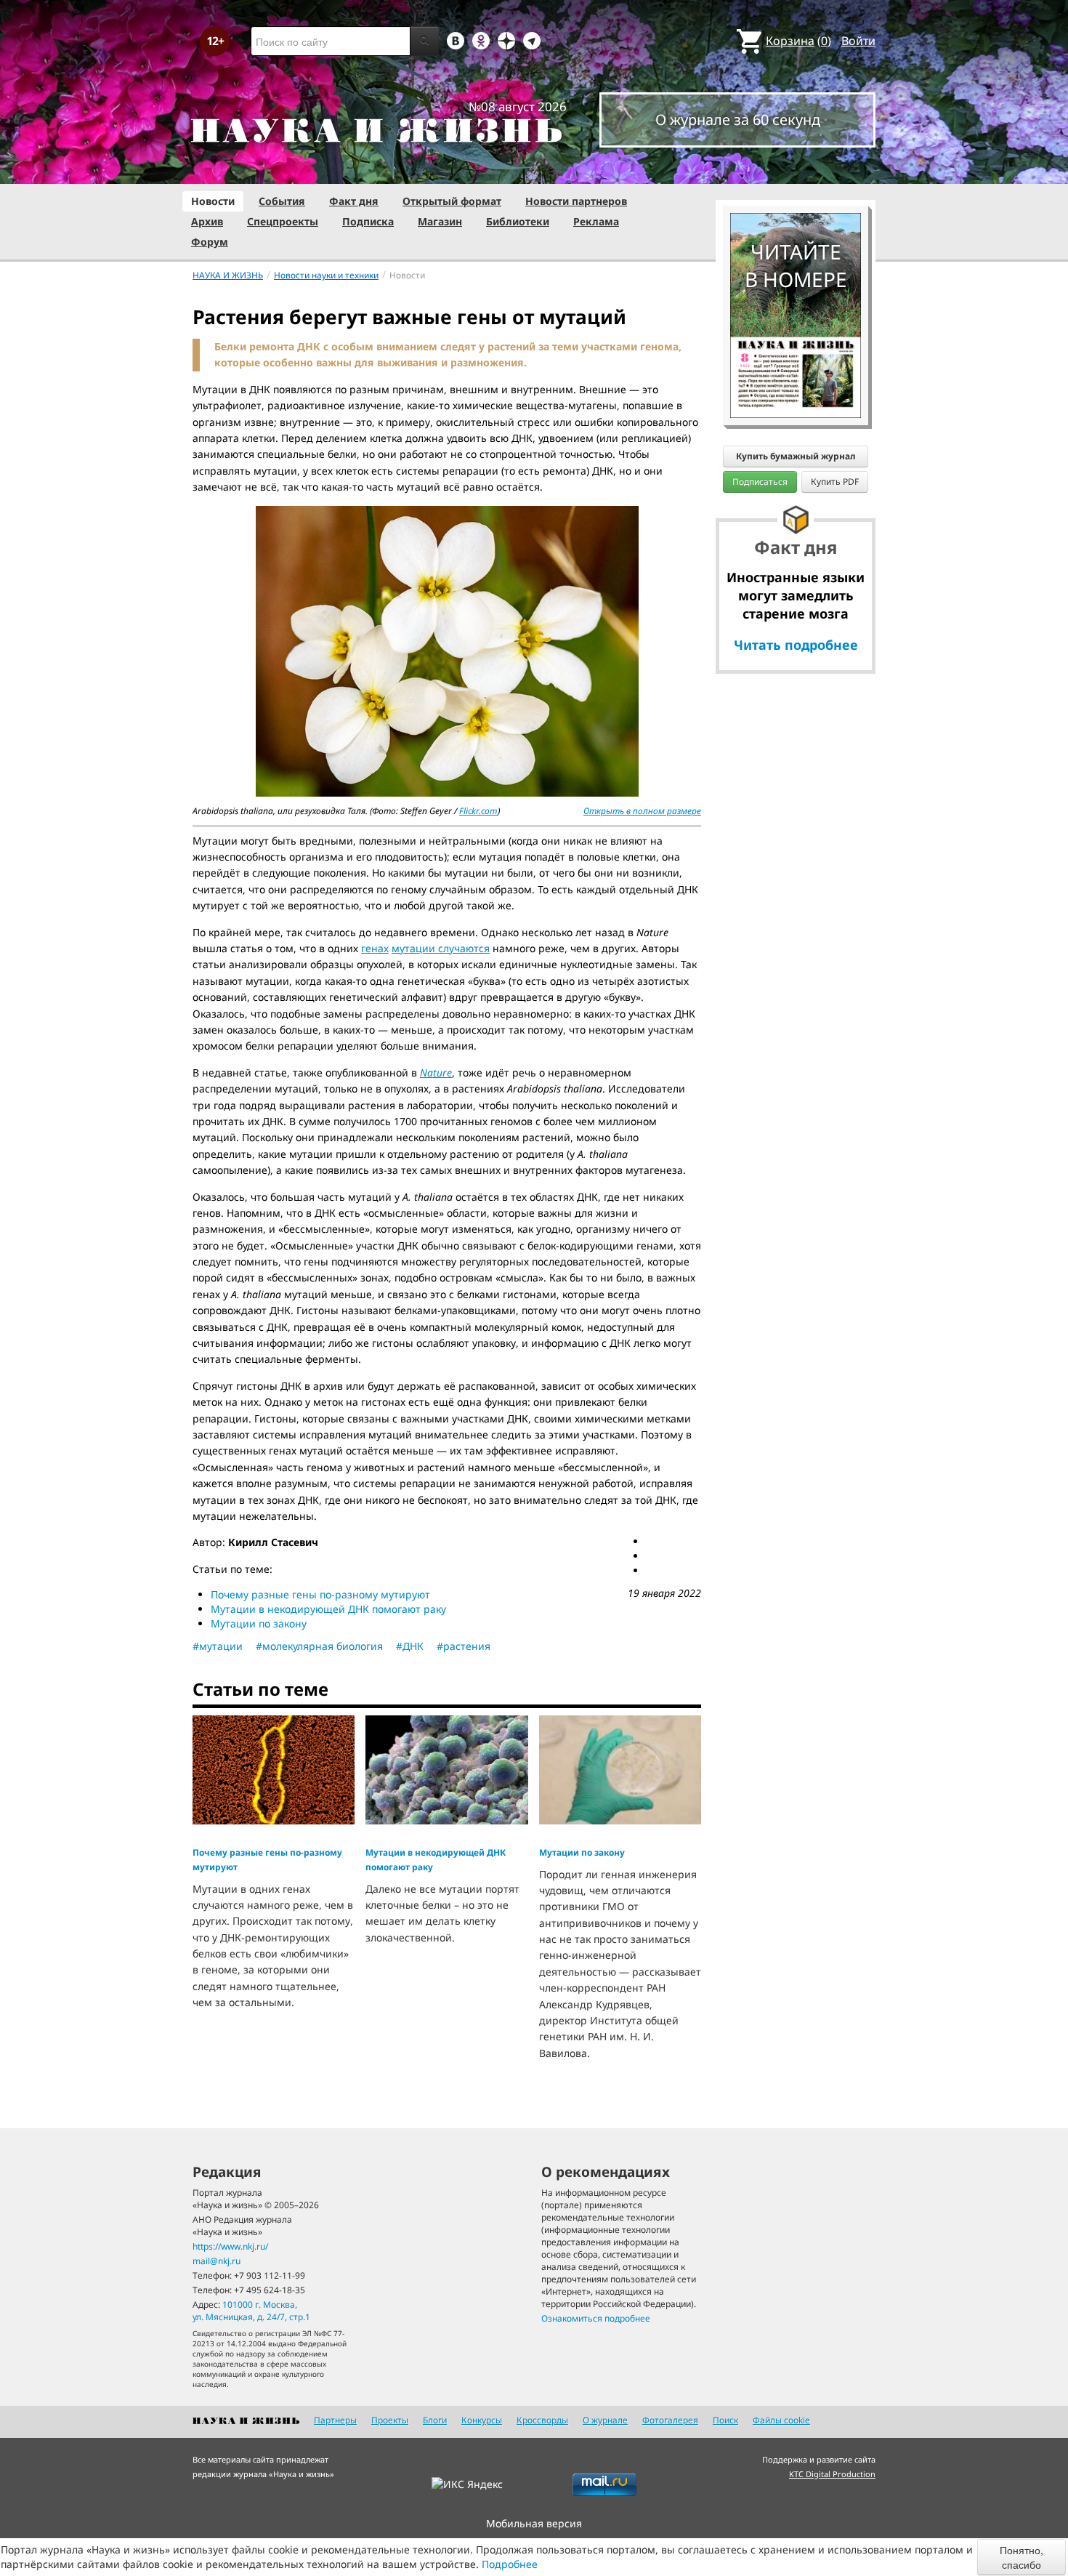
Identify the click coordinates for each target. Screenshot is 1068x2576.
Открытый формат (452, 201)
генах (375, 948)
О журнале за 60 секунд (738, 120)
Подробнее (510, 2564)
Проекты (390, 2420)
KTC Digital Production (832, 2474)
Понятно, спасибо (1022, 2557)
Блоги (435, 2420)
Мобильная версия (534, 2523)
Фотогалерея (670, 2420)
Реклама (596, 221)
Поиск (725, 2420)
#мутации (218, 1646)
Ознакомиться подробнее (596, 2318)
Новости (213, 201)
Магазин (440, 221)
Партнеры (335, 2420)
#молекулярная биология (319, 1646)
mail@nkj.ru (217, 2261)
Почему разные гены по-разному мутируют (320, 1594)
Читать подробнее (796, 645)
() (798, 41)
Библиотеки (518, 221)
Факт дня (354, 201)
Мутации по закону (259, 1623)
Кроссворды (542, 2420)
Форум (210, 242)
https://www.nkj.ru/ (230, 2246)
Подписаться (760, 482)
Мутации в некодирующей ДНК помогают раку (328, 1609)
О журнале (605, 2420)
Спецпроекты (283, 221)
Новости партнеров (576, 201)
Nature (436, 1072)
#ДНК (410, 1646)
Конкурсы (482, 2420)
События (282, 201)
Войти (858, 41)
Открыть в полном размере (642, 811)
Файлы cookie (781, 2420)
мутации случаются (441, 948)
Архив (207, 221)
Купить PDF (835, 482)
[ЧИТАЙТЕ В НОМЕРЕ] (796, 171)
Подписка (368, 221)
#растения (464, 1646)
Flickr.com (478, 811)
